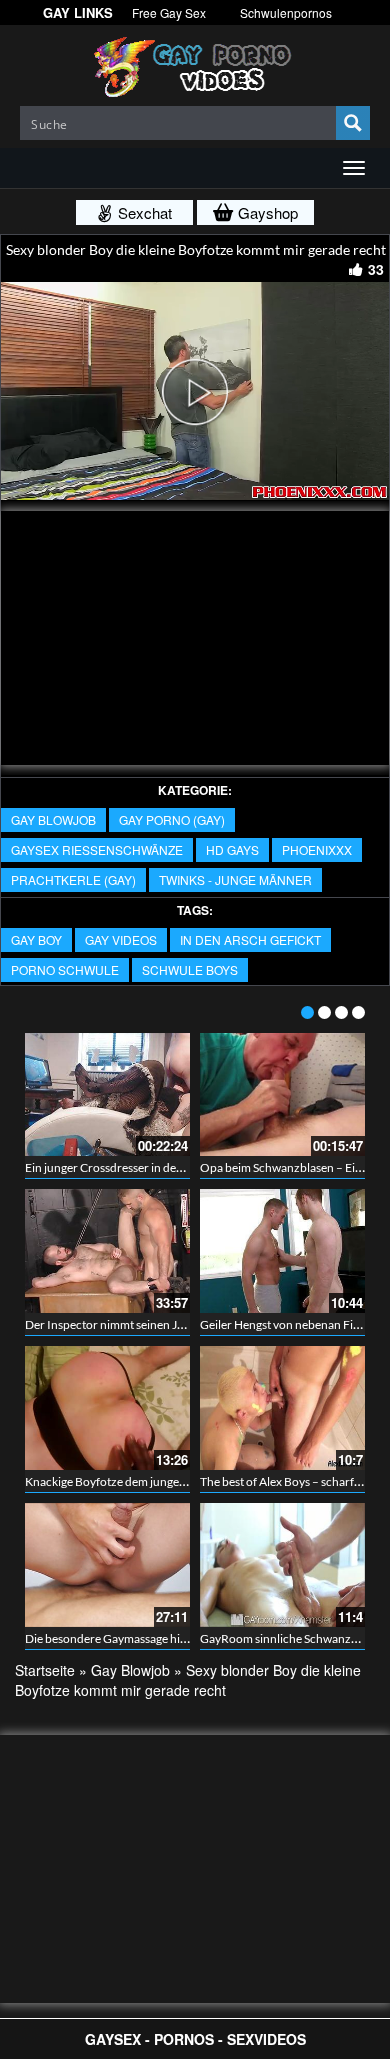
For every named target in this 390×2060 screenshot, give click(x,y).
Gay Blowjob (53, 819)
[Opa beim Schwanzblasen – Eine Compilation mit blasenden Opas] (282, 1095)
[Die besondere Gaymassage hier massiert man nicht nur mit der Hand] (107, 1565)
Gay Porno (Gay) (172, 819)
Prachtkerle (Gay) (73, 879)
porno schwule (65, 969)
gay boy (36, 939)
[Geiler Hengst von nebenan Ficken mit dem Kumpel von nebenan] (282, 1251)
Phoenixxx (317, 849)
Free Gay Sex (169, 12)
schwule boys (190, 969)
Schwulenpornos (286, 12)
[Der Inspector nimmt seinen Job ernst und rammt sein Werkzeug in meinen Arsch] (107, 1251)
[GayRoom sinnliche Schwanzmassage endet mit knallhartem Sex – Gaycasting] (282, 1565)
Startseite (45, 1670)
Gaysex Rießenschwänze (97, 849)
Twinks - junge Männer (235, 879)
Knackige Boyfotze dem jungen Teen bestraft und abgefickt (177, 1481)
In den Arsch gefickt (250, 939)
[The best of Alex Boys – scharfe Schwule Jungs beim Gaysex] (282, 1408)
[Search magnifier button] (353, 123)
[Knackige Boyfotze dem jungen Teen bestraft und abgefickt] (107, 1408)
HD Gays (232, 849)
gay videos (121, 939)
